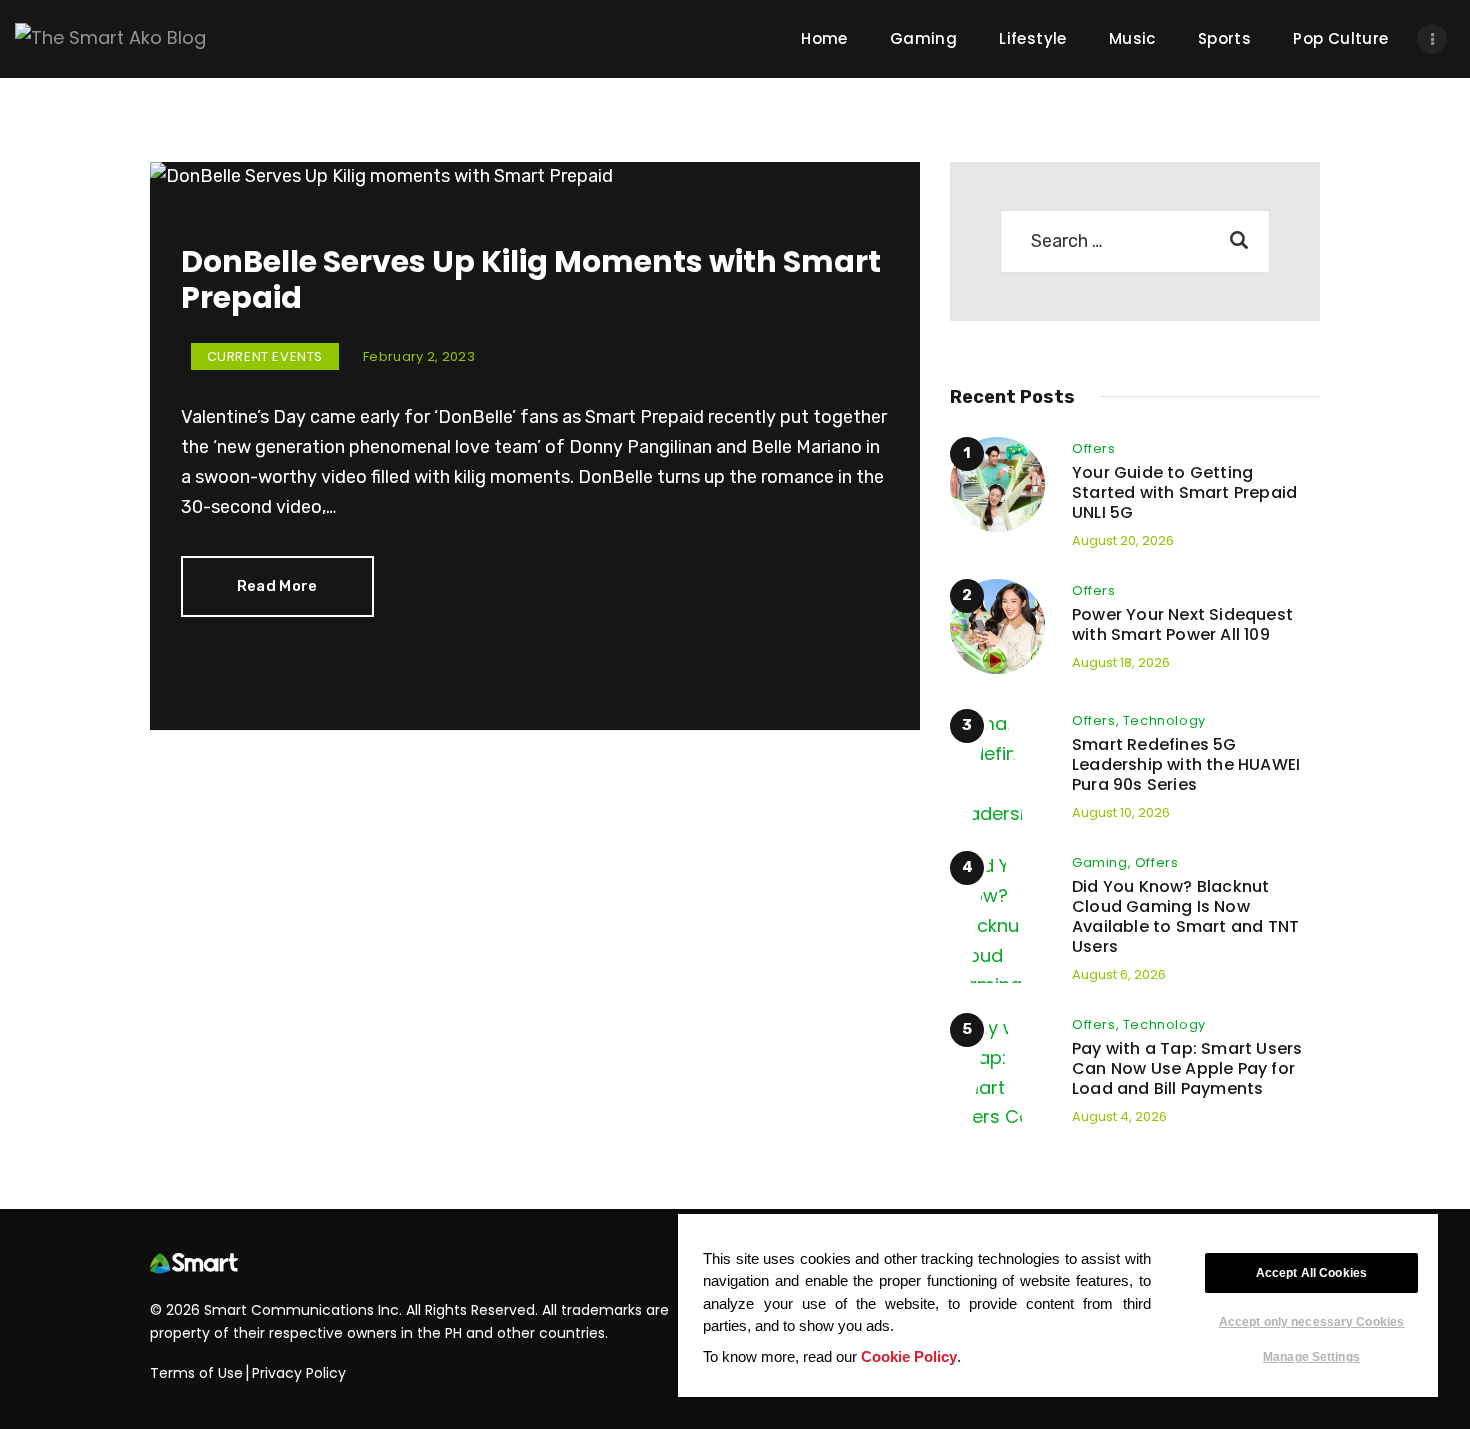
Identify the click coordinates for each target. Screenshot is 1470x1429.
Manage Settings (1311, 1356)
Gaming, (1103, 862)
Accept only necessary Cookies (1311, 1322)
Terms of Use (196, 1373)
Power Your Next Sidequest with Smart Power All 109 (1182, 625)
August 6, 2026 (1119, 974)
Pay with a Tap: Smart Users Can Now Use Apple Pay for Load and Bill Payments (1187, 1069)
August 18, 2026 (1121, 662)
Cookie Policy (909, 1356)
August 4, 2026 (1119, 1116)
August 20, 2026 (1123, 540)
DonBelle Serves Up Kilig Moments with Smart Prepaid (531, 280)
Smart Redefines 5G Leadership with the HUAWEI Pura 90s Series (1186, 765)
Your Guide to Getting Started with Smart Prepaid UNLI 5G (1184, 493)
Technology (1164, 720)
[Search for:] (1135, 241)
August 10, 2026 (1121, 812)
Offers (1094, 448)
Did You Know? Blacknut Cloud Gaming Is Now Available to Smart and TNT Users (1185, 917)
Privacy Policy (299, 1373)
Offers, (1097, 720)
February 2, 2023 (419, 356)
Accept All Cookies (1311, 1273)
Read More (277, 586)
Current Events (265, 356)
